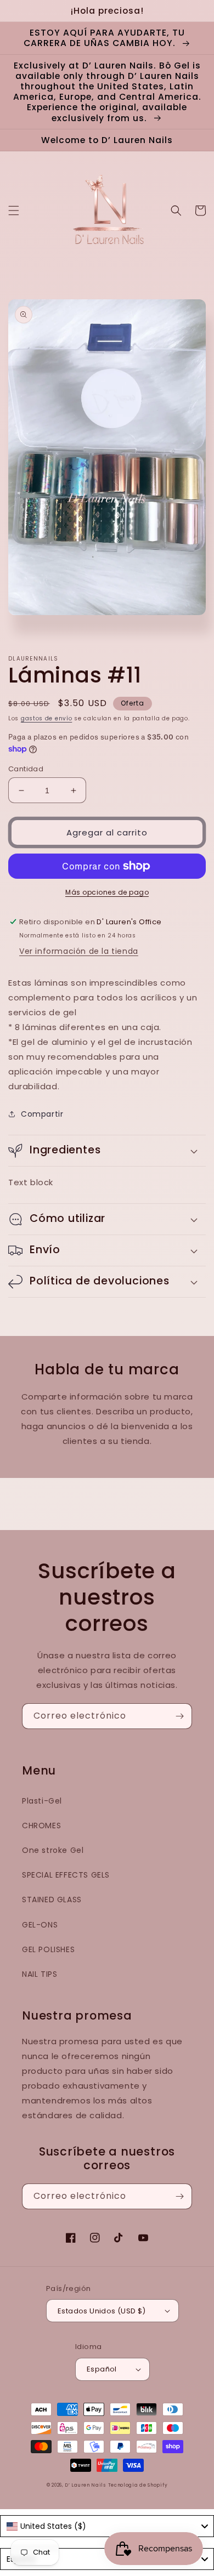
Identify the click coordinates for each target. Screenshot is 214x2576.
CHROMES (41, 1826)
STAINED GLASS (52, 1900)
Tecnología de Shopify (138, 2485)
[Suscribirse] (179, 1716)
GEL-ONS (40, 1925)
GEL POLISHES (48, 1949)
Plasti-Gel (42, 1801)
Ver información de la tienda (79, 951)
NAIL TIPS (40, 1974)
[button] (14, 211)
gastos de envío (47, 718)
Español (102, 2369)
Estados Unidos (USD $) (102, 2311)
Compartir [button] (42, 1114)
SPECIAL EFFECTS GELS (66, 1875)
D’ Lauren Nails (85, 2485)
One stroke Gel (53, 1850)
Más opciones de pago (107, 892)
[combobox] (107, 2526)
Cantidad (26, 769)
